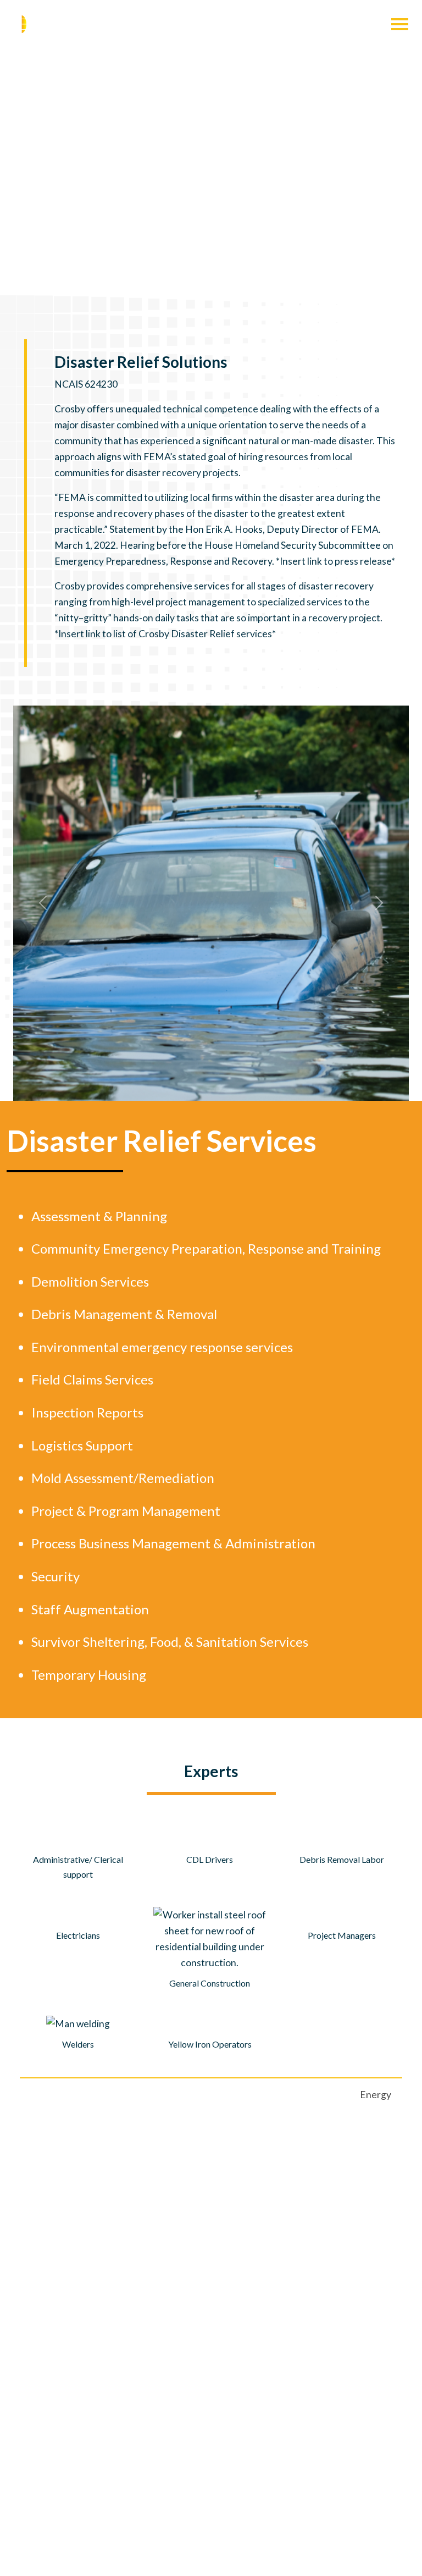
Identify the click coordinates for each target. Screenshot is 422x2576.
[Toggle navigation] (400, 24)
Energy (376, 2095)
